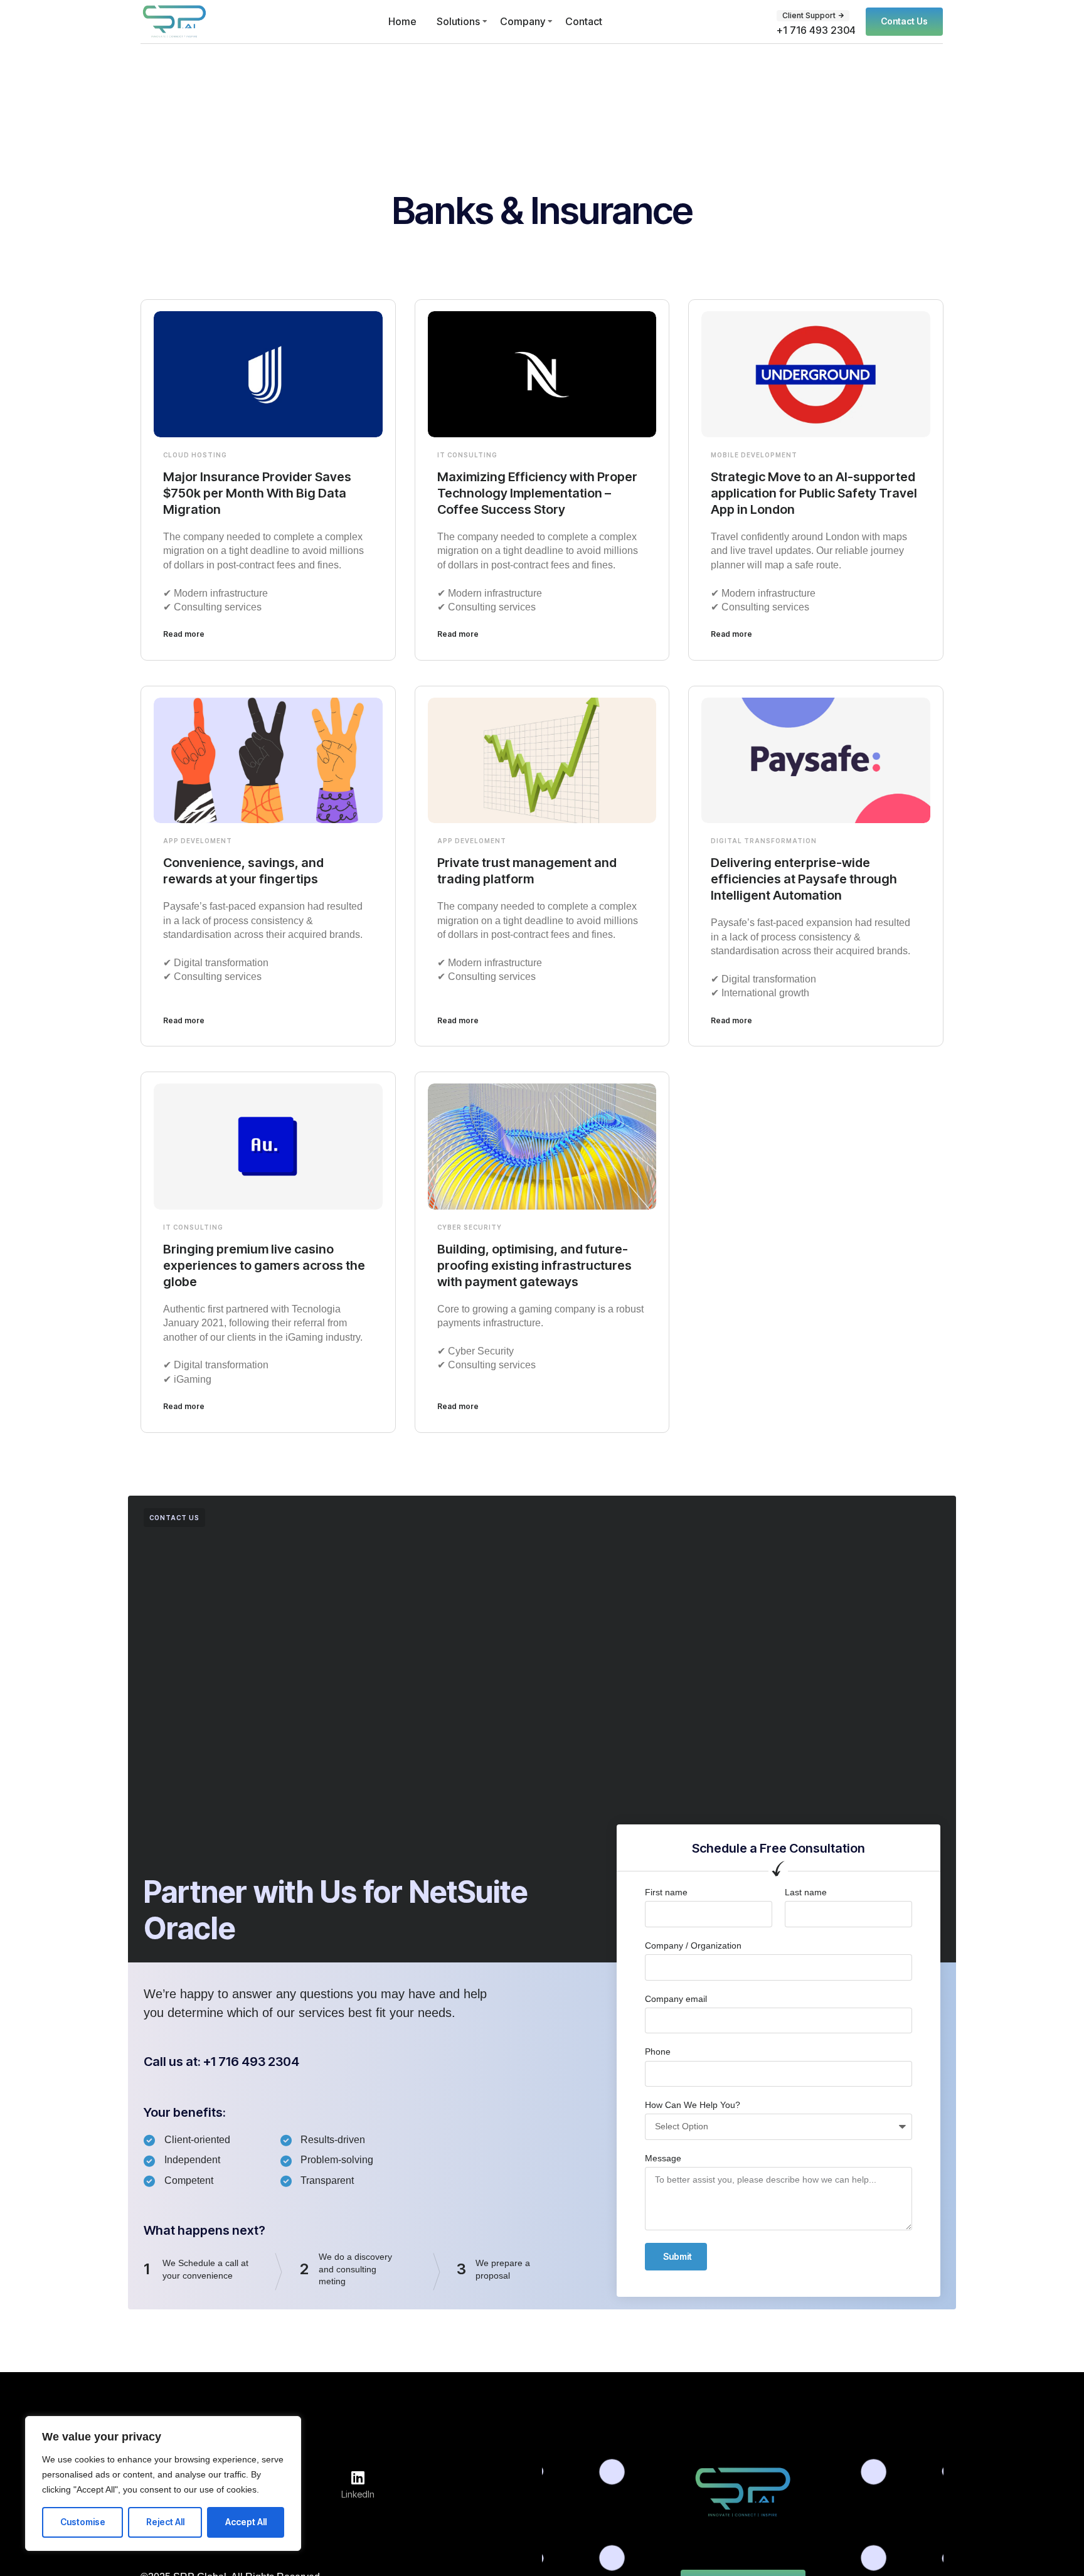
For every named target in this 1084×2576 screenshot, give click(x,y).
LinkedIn (358, 2494)
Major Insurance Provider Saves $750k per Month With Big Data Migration (257, 493)
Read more (184, 634)
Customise (83, 2522)
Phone (658, 2052)
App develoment (198, 841)
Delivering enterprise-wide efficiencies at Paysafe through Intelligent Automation (804, 879)
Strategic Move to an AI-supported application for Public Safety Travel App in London (814, 493)
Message (663, 2158)
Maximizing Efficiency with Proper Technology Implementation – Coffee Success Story (537, 493)
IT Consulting (467, 455)
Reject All (165, 2522)
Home (402, 21)
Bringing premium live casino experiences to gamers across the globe (264, 1265)
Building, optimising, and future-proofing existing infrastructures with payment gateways (534, 1265)
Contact (584, 21)
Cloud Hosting (195, 455)
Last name (806, 1892)
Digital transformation (764, 841)
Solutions (458, 21)
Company (523, 21)
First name (666, 1892)
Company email (676, 1999)
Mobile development (754, 455)
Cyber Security (470, 1227)
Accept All (246, 2522)
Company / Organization (693, 1945)
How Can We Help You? (693, 2105)
